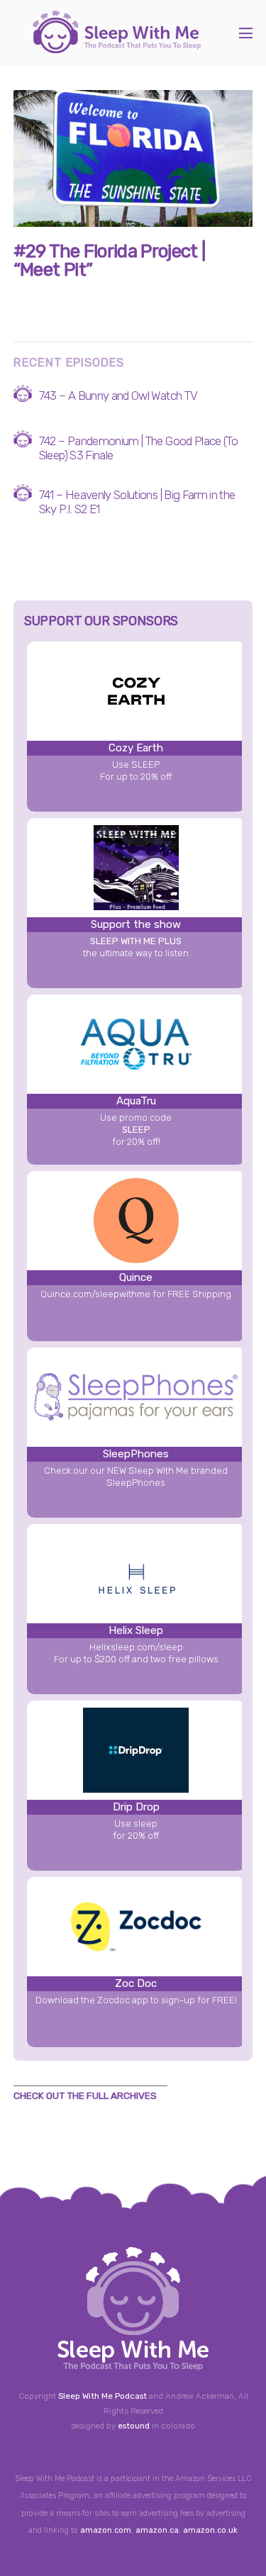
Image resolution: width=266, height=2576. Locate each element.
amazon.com (106, 2530)
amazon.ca (157, 2530)
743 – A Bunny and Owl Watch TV (118, 396)
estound (134, 2426)
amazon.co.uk (210, 2530)
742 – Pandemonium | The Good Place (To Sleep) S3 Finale (138, 448)
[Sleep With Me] (117, 46)
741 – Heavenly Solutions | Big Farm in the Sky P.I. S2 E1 (137, 502)
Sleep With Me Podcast (102, 2396)
